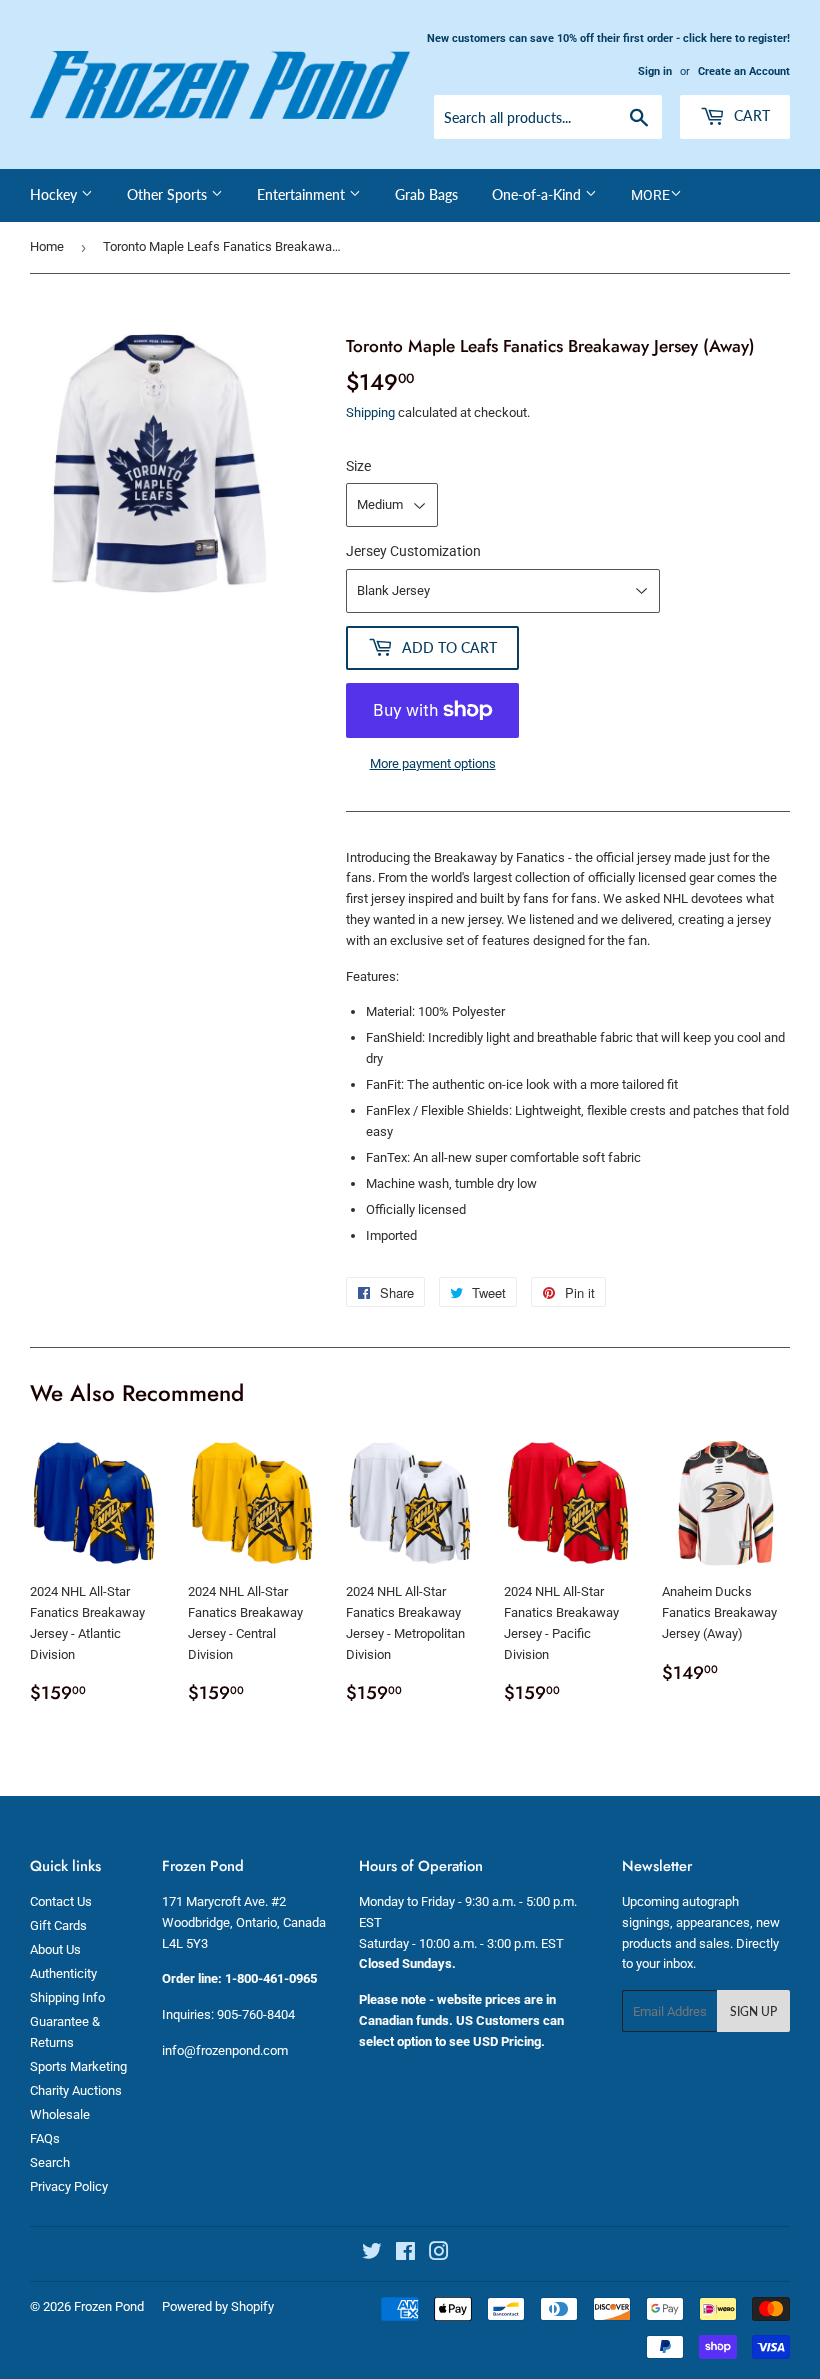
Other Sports (169, 194)
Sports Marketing (78, 2066)
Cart (750, 115)
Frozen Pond (109, 2306)
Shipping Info (67, 1997)
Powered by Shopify (218, 2306)
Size (358, 466)
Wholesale (60, 2114)
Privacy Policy (69, 2186)
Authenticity (63, 1973)
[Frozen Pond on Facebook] (405, 2254)
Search (50, 2162)
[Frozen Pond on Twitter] (372, 2254)
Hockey (55, 194)
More (650, 195)
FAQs (45, 2138)
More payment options (433, 763)
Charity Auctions (76, 2090)
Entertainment (303, 194)
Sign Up (753, 2011)
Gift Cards (58, 1925)
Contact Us (61, 1901)
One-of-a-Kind (538, 194)
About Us (55, 1949)
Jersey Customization (413, 551)
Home (47, 246)
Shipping (370, 412)
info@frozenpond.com (225, 2050)
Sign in (655, 71)
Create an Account (744, 71)
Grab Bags (426, 194)
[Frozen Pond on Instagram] (439, 2254)
